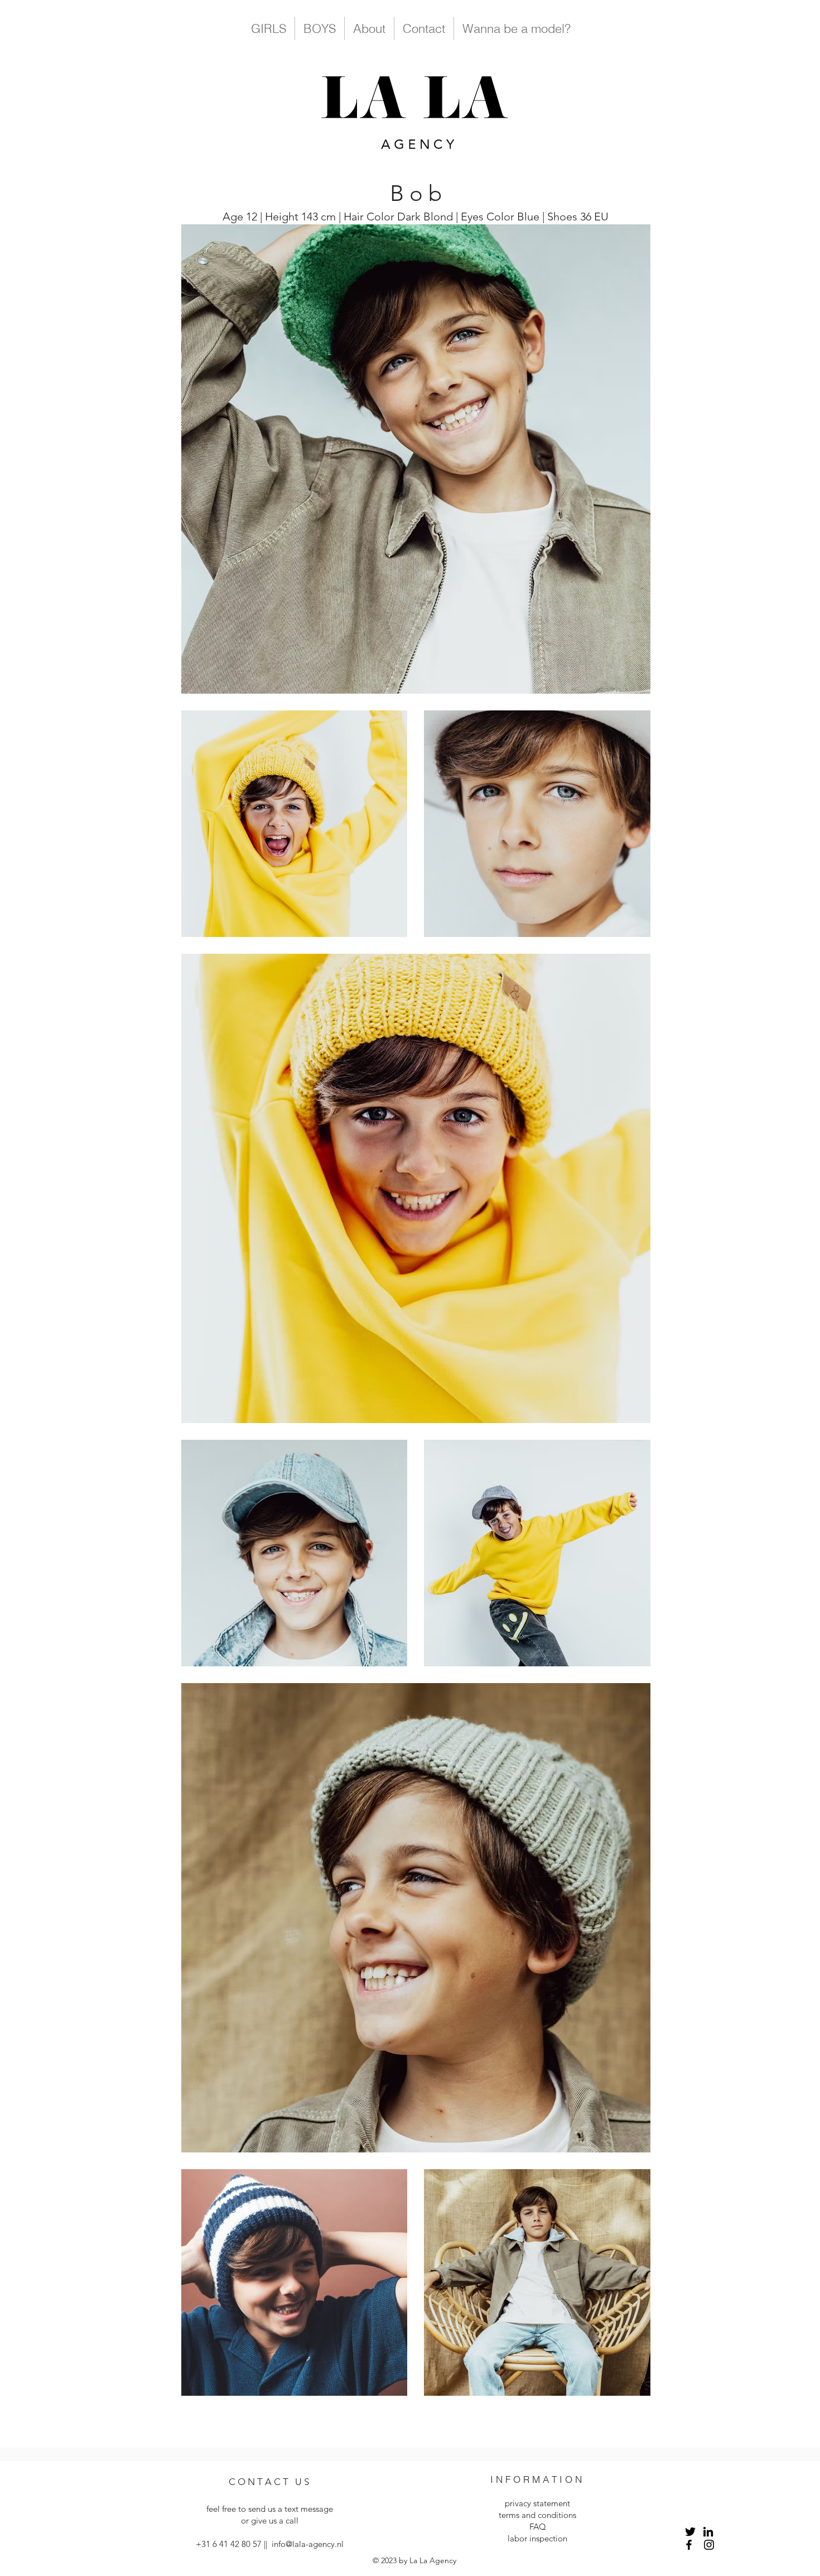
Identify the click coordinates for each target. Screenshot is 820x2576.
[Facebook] (689, 2545)
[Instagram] (709, 2545)
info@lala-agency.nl (308, 2544)
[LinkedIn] (708, 2532)
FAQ (538, 2527)
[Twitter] (690, 2532)
